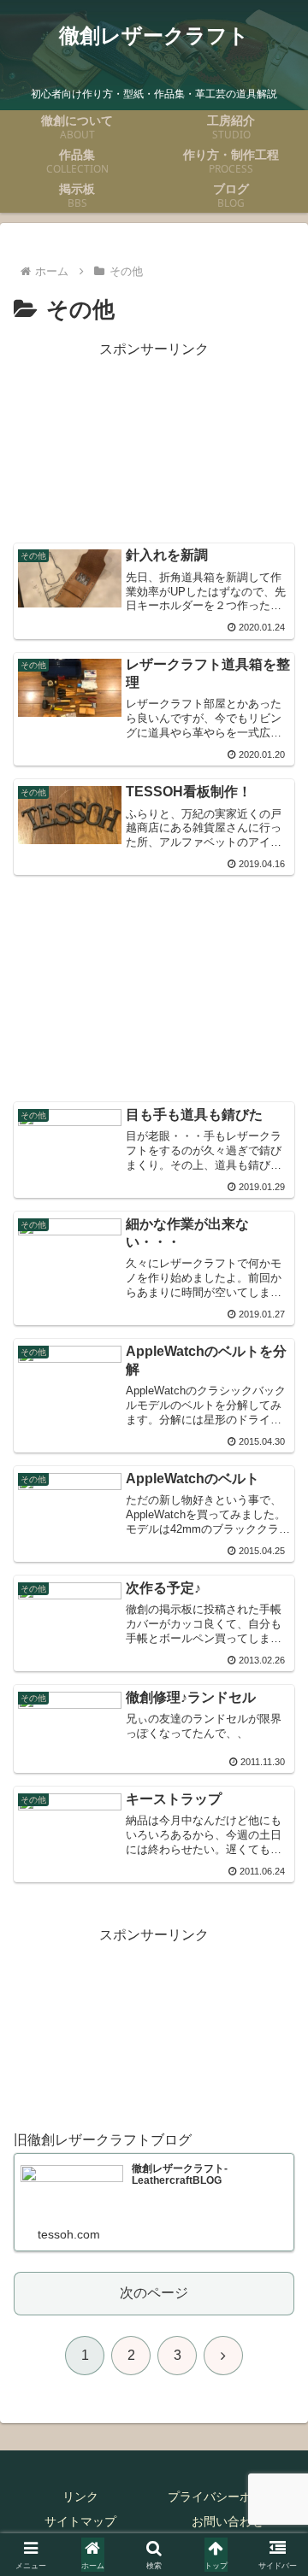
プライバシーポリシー (228, 2497)
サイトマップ (80, 2521)
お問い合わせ (228, 2521)
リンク (80, 2497)
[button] (275, 2215)
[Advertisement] (154, 443)
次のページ (154, 2293)
